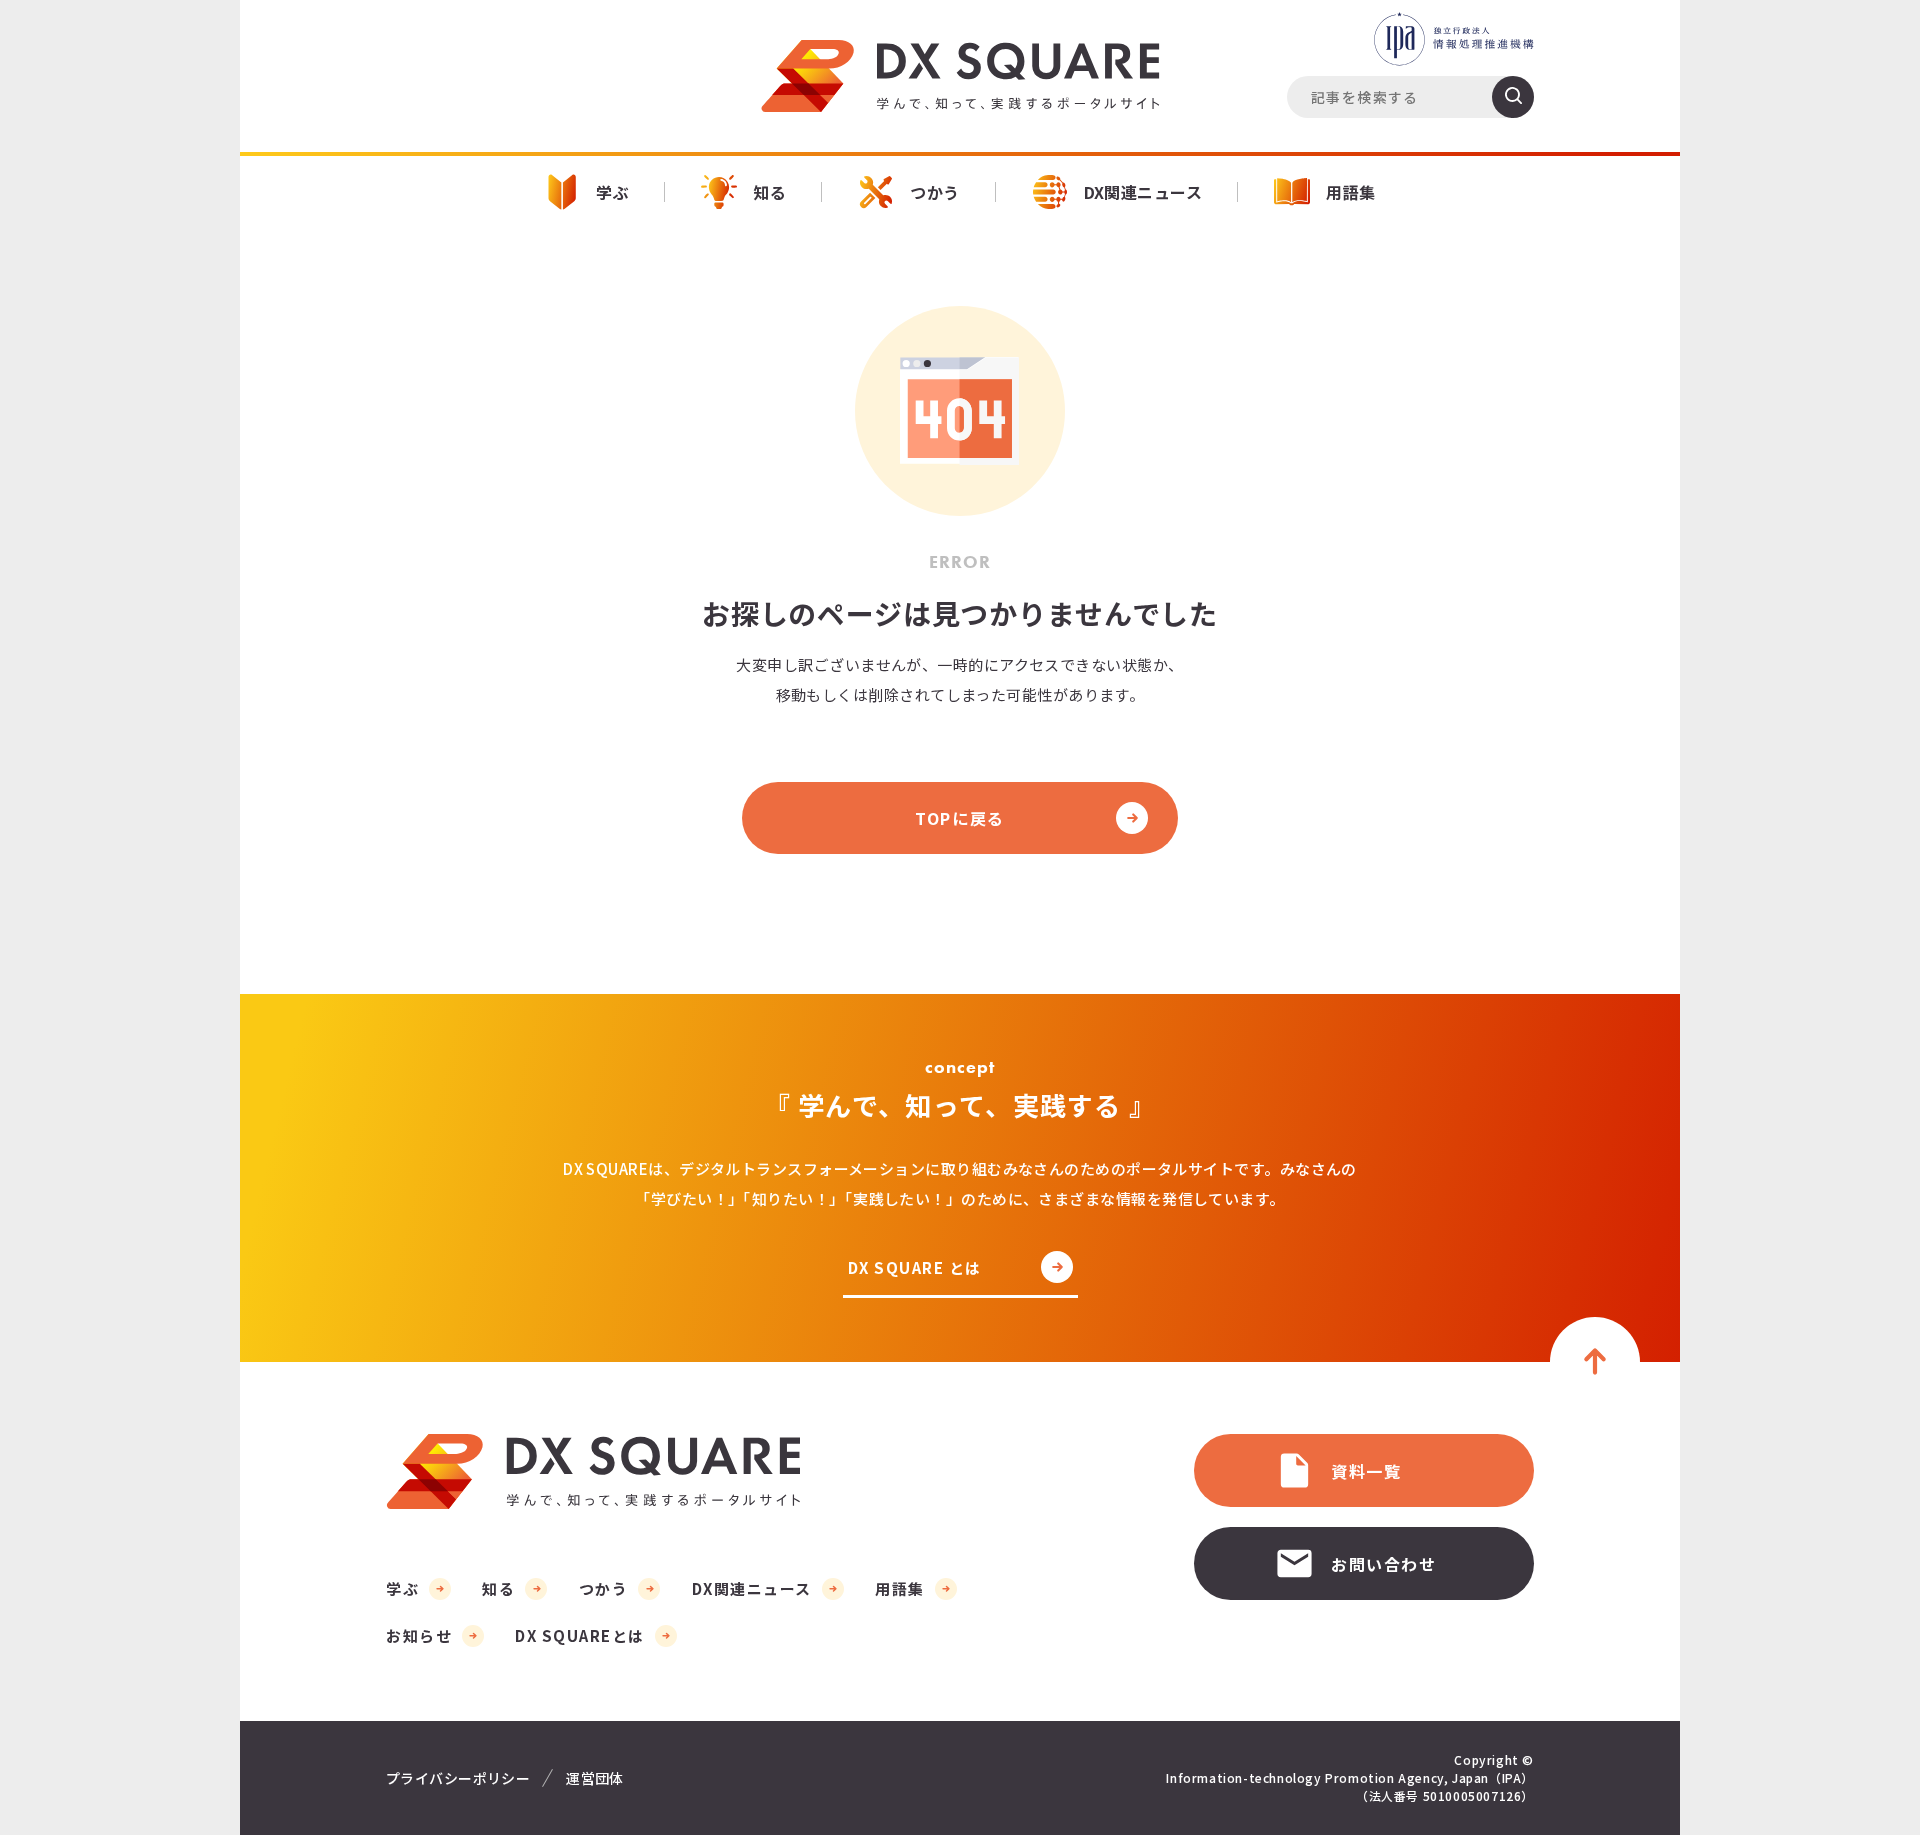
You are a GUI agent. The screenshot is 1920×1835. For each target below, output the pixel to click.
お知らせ (419, 1635)
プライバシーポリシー (458, 1778)
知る (769, 192)
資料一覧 (1366, 1471)
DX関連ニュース (1143, 192)
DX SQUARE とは (915, 1269)
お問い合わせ (1384, 1564)
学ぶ (612, 192)
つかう (934, 192)
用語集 (1350, 192)
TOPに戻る (960, 818)
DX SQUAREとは (580, 1635)
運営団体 (595, 1778)
